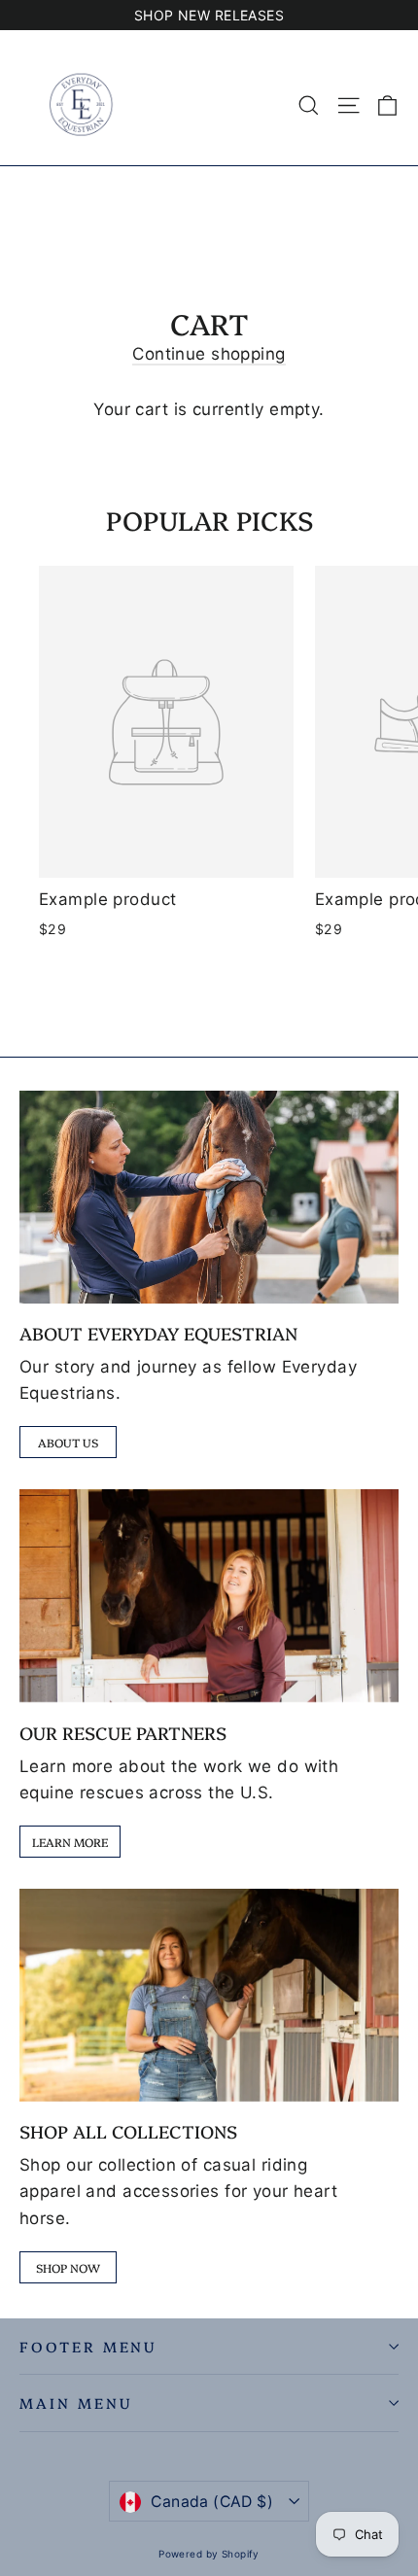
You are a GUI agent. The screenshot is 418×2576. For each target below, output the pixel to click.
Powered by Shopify (209, 2554)
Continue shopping (209, 354)
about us (68, 1442)
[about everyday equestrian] (209, 1197)
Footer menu (88, 2346)
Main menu (75, 2402)
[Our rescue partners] (209, 1596)
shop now (68, 2267)
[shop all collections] (209, 1995)
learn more (70, 1842)
